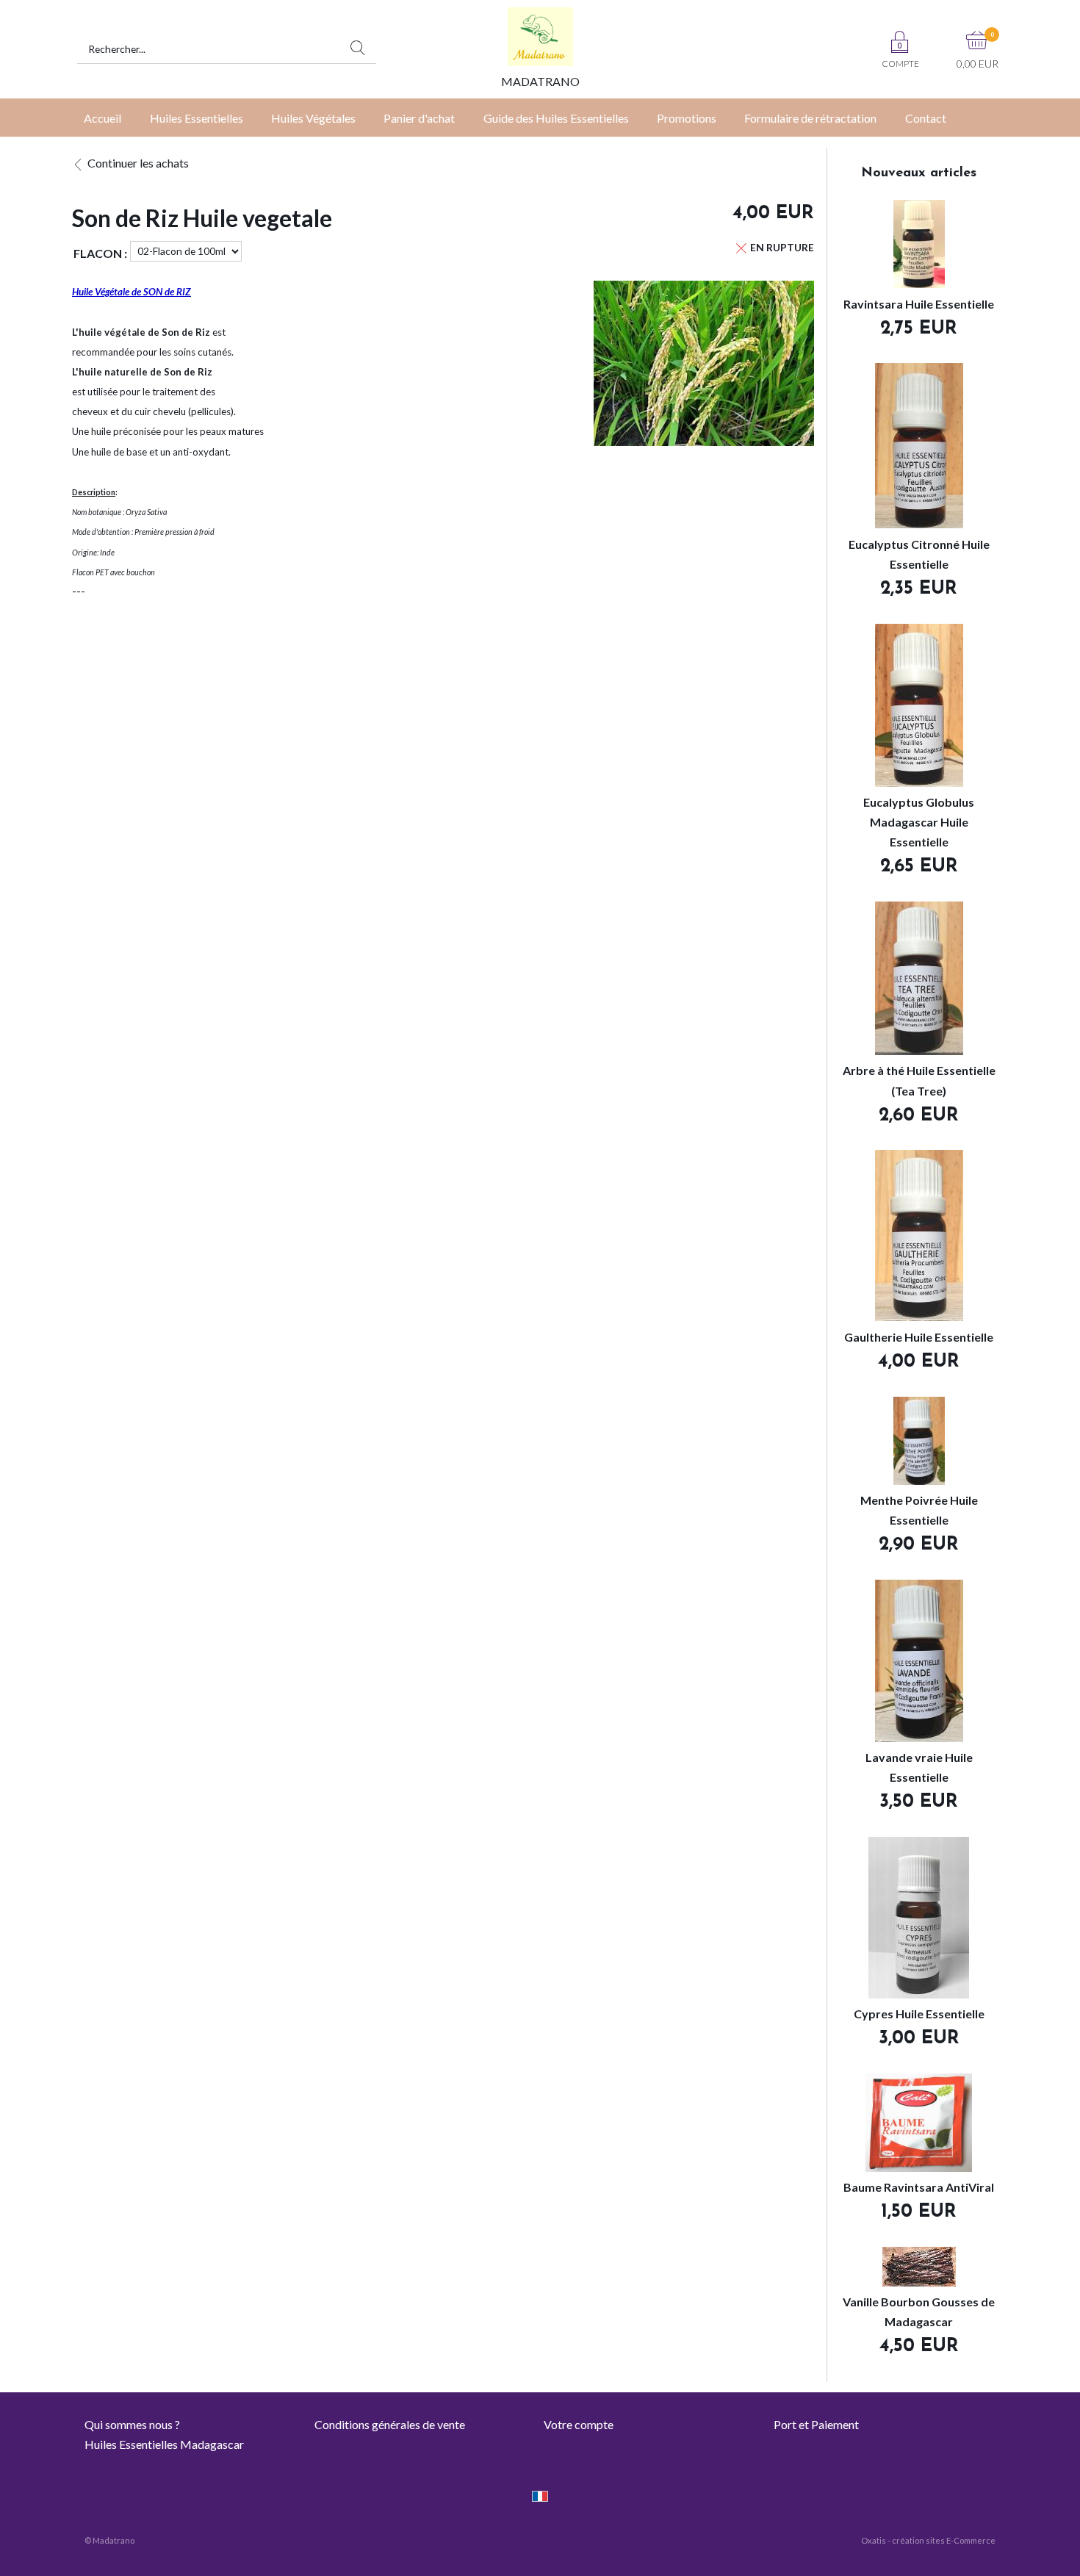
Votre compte (579, 2424)
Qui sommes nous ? (132, 2424)
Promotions (687, 118)
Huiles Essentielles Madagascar (164, 2444)
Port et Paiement (816, 2424)
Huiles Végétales (313, 118)
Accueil (102, 118)
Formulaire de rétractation (810, 118)
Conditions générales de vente (390, 2424)
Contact (926, 118)
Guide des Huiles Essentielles (556, 118)
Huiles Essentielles (197, 118)
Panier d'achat (419, 118)
